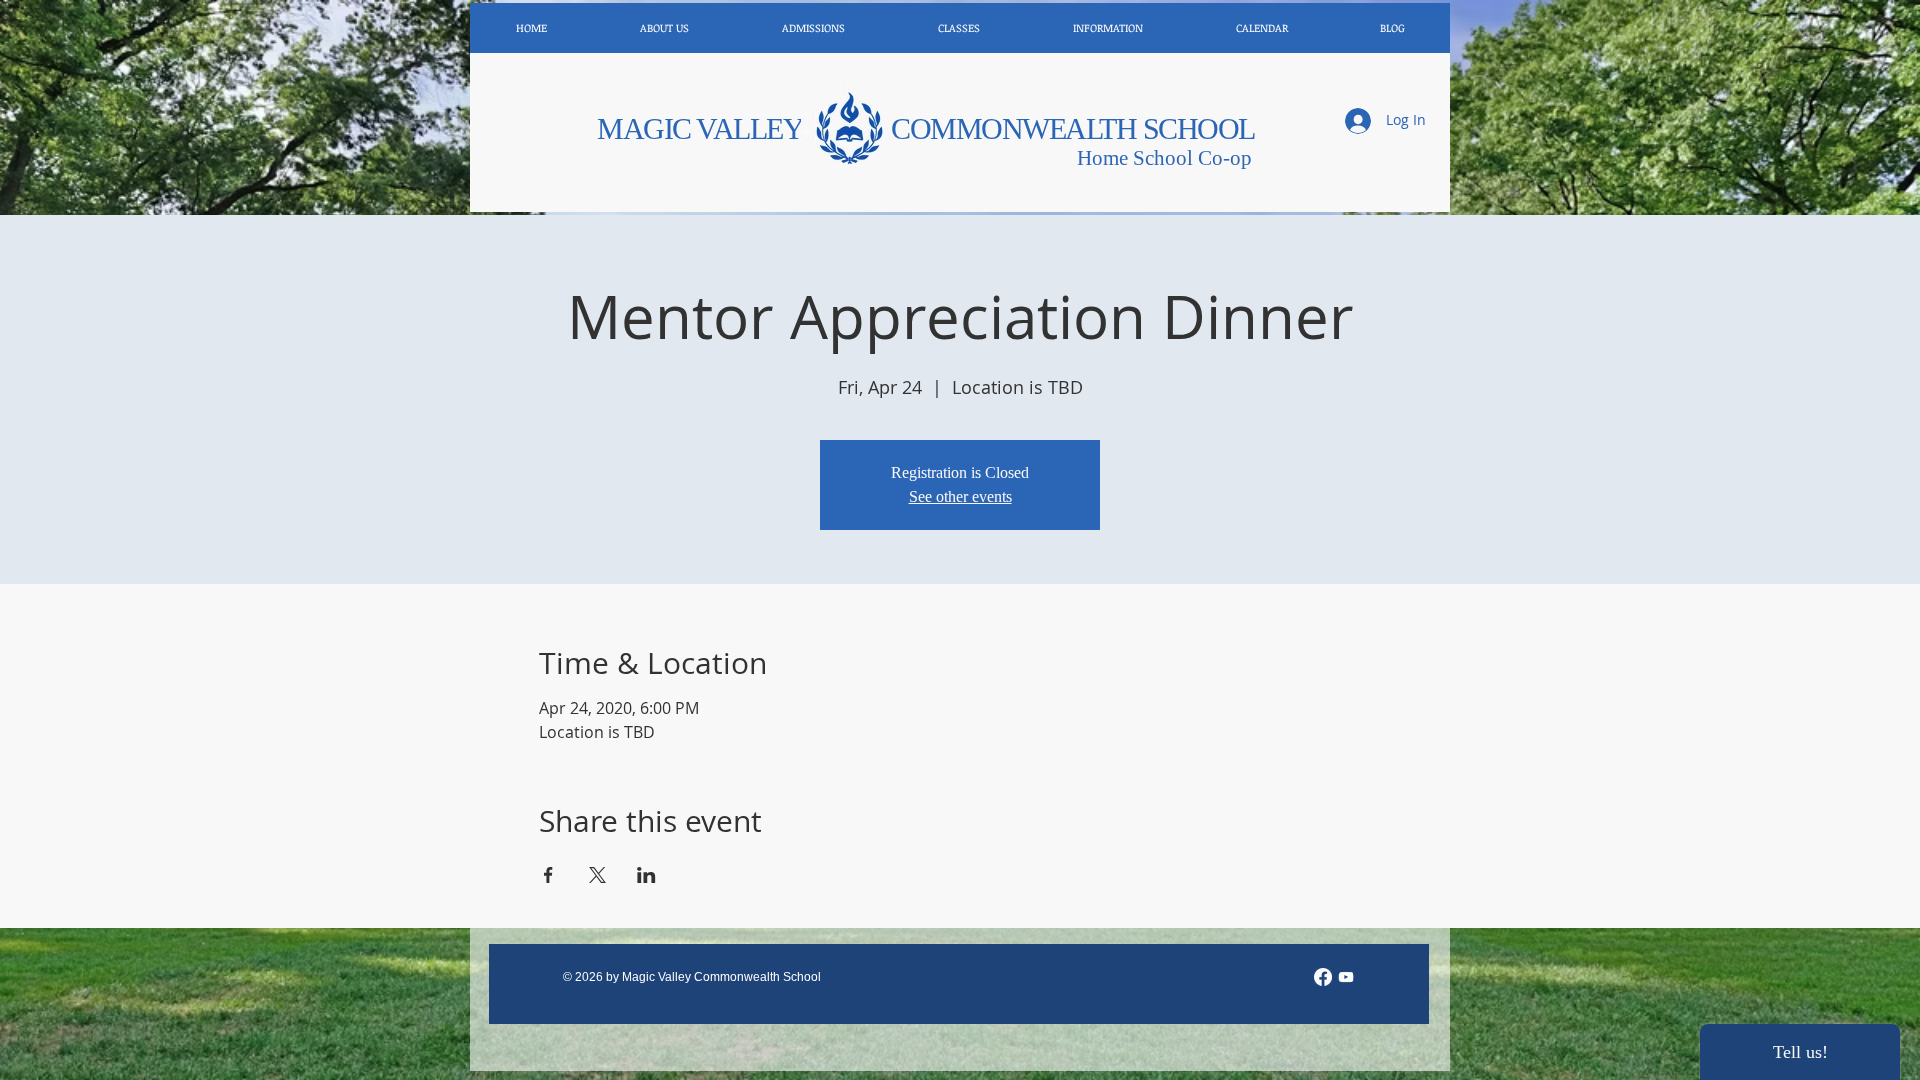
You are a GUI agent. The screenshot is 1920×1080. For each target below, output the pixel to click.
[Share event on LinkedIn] (646, 875)
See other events (960, 496)
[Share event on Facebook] (548, 875)
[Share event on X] (597, 875)
